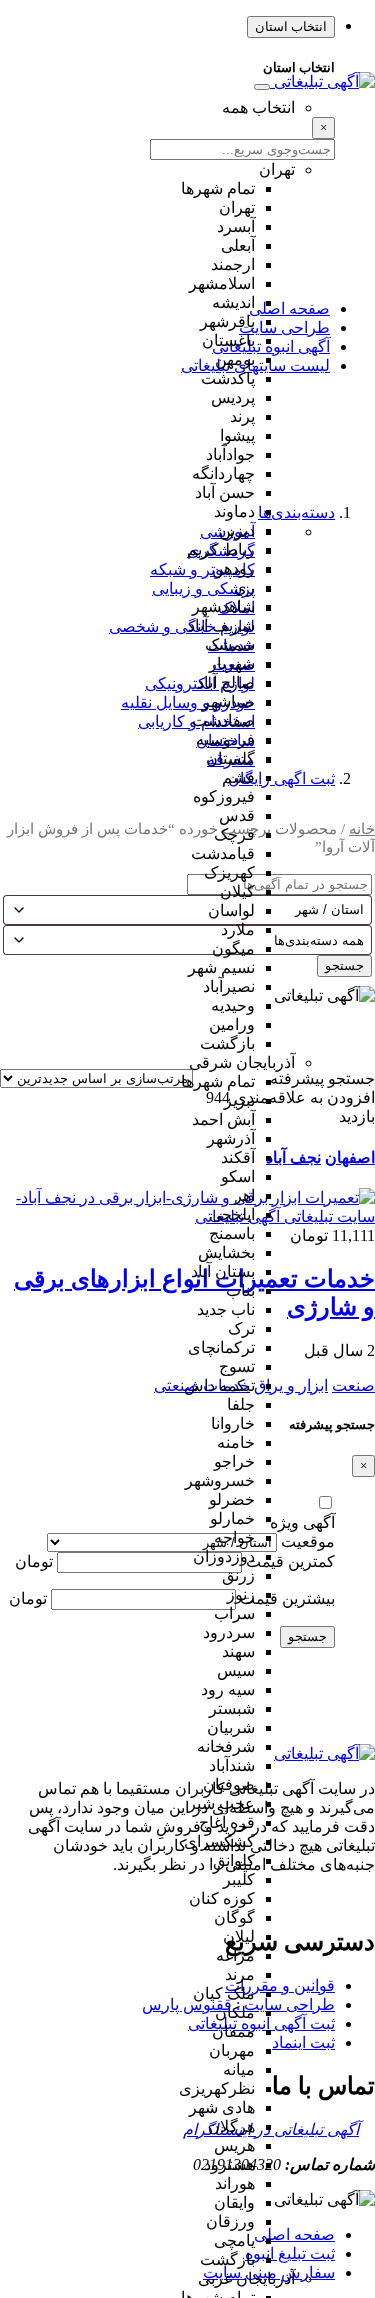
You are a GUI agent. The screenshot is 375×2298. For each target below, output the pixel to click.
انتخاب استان (291, 26)
